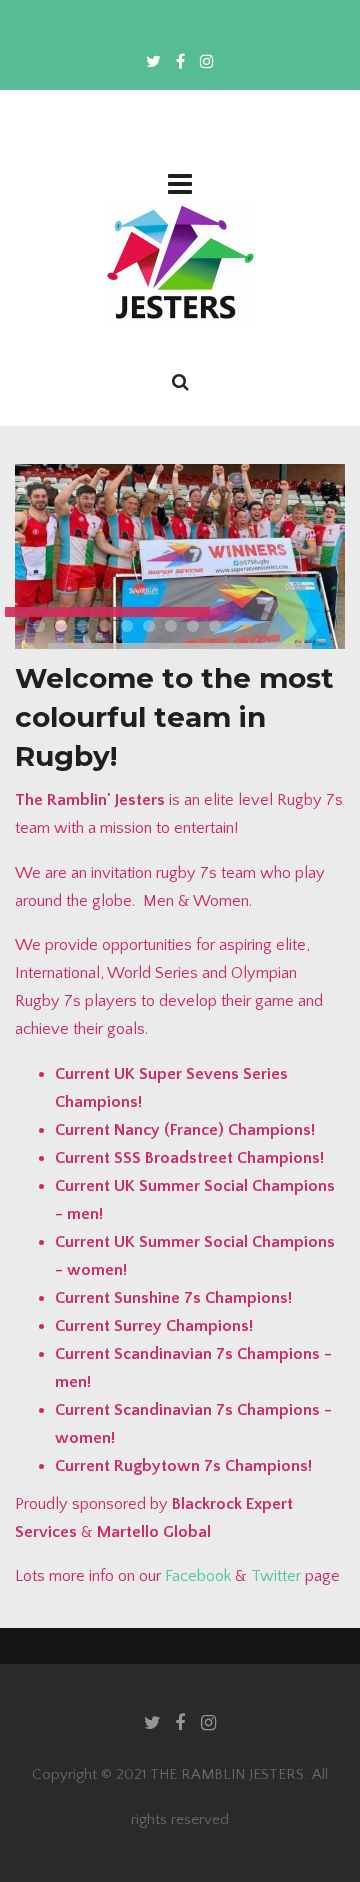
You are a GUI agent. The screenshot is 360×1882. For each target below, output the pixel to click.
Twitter (276, 1576)
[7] (171, 626)
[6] (149, 626)
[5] (127, 626)
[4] (105, 626)
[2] (61, 626)
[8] (193, 626)
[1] (39, 626)
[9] (215, 626)
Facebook (198, 1576)
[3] (83, 626)
